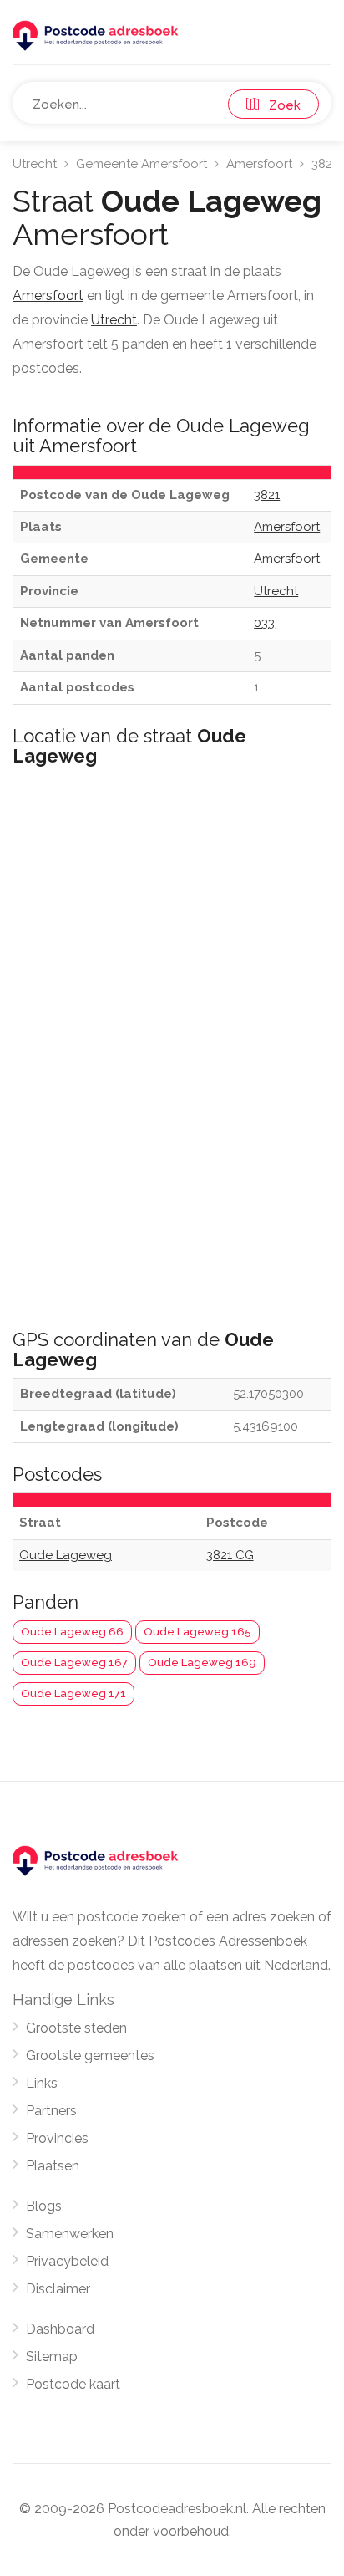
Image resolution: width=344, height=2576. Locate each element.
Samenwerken (70, 2234)
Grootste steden (76, 2028)
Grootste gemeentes (90, 2056)
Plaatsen (53, 2166)
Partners (51, 2111)
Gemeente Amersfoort (142, 164)
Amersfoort (259, 164)
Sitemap (52, 2357)
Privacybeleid (67, 2261)
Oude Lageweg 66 (72, 1632)
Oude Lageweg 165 (197, 1632)
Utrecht (35, 164)
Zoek (280, 105)
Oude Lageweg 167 (74, 1663)
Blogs (44, 2206)
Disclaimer (58, 2289)
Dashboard (60, 2329)
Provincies (57, 2138)
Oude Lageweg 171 (73, 1694)
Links (42, 2083)
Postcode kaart (73, 2384)
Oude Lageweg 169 (202, 1663)
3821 (324, 164)
